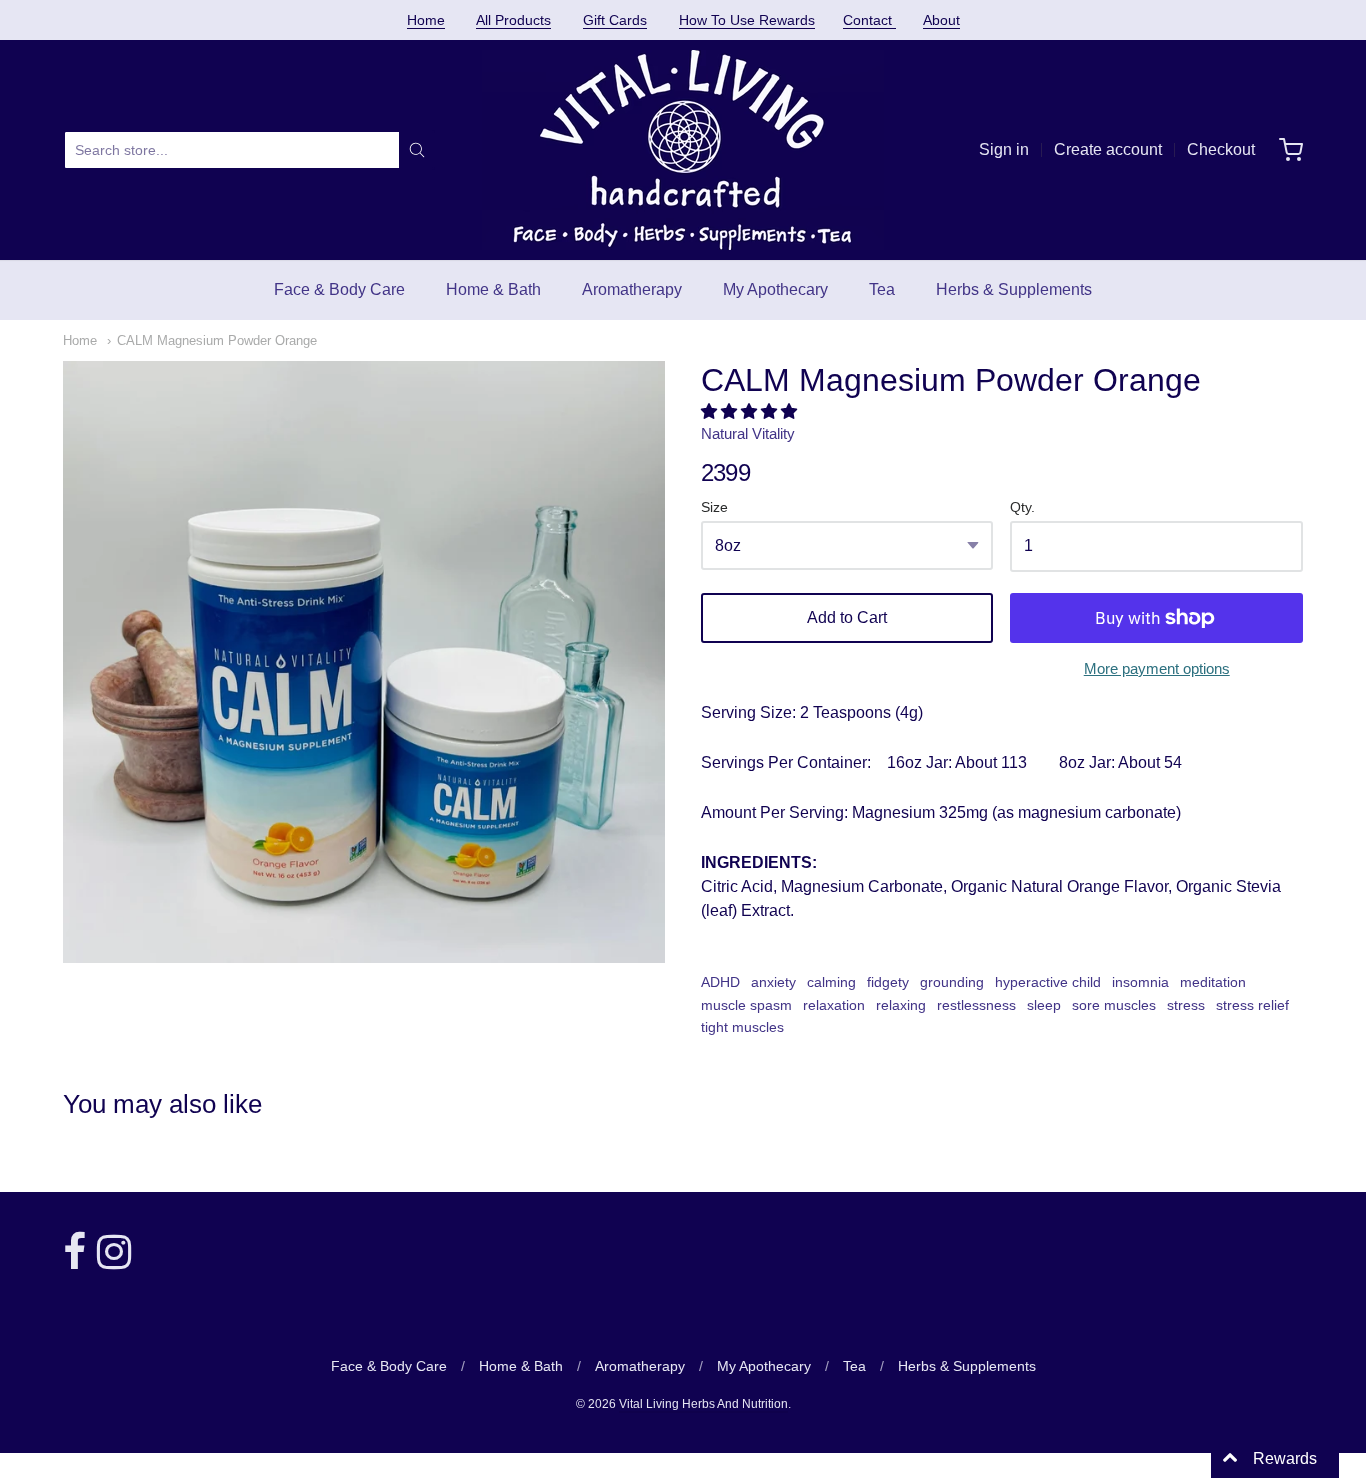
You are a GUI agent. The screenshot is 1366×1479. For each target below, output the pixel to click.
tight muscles (742, 1027)
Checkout (1221, 149)
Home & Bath (493, 289)
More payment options (1157, 668)
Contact (869, 20)
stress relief (1252, 1005)
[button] (751, 411)
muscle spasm (746, 1005)
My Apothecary (775, 289)
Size (714, 507)
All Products (513, 20)
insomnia (1140, 982)
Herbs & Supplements (1014, 289)
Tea (882, 289)
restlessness (976, 1005)
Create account (1108, 149)
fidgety (888, 982)
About (941, 20)
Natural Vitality (748, 433)
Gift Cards (615, 20)
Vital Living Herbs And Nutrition (703, 1404)
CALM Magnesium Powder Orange (217, 340)
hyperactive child (1048, 982)
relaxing (901, 1005)
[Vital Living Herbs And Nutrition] (683, 150)
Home (426, 20)
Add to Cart (847, 617)
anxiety (773, 982)
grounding (952, 982)
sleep (1044, 1005)
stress (1186, 1005)
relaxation (834, 1005)
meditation (1213, 982)
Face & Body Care (339, 289)
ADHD (720, 982)
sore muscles (1114, 1005)
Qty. (1022, 507)
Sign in (1004, 149)
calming (831, 982)
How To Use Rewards (747, 20)
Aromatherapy (632, 289)
